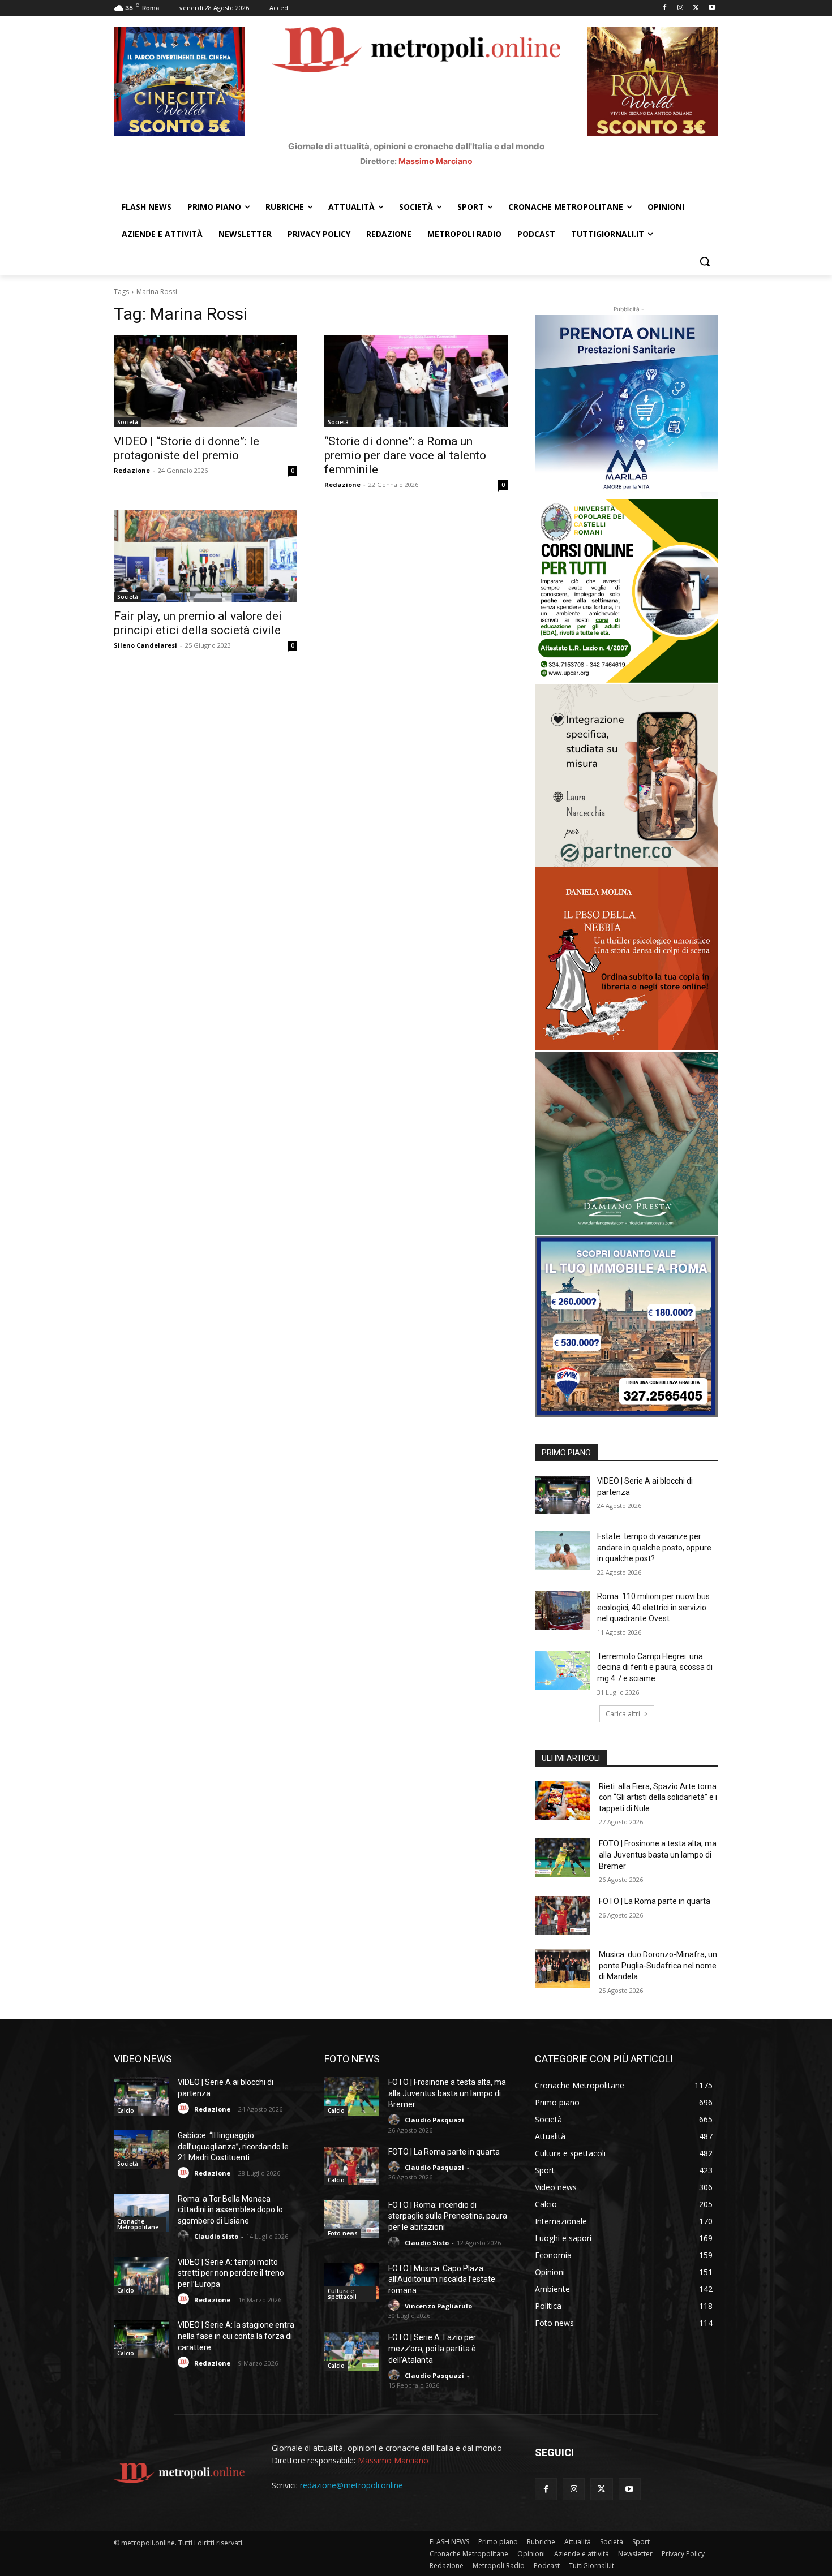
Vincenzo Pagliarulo (438, 2306)
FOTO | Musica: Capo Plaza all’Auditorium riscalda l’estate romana (442, 2279)
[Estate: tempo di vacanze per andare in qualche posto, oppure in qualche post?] (562, 1550)
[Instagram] (681, 8)
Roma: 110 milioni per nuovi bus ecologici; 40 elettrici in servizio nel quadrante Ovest (653, 1607)
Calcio (126, 2110)
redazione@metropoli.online (351, 2485)
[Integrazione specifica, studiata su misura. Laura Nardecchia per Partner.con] (627, 776)
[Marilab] (627, 407)
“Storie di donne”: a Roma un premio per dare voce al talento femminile (405, 455)
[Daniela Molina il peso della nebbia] (627, 959)
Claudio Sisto (216, 2236)
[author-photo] (185, 2108)
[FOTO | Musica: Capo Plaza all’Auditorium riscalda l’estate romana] (352, 2282)
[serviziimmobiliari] (627, 1326)
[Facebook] (665, 8)
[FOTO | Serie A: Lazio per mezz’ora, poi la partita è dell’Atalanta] (352, 2351)
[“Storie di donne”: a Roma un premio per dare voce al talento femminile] (416, 381)
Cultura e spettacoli (342, 2294)
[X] (696, 8)
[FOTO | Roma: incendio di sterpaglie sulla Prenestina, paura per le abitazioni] (352, 2219)
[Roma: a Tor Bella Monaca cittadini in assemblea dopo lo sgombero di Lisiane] (141, 2213)
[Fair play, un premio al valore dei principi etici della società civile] (205, 556)
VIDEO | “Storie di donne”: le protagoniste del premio (186, 448)
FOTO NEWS (352, 2059)
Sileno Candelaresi (145, 645)
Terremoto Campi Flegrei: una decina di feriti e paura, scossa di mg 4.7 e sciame (655, 1667)
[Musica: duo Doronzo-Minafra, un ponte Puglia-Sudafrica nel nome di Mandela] (562, 1968)
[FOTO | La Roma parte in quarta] (562, 1915)
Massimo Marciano (436, 161)
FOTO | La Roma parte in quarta (655, 1901)
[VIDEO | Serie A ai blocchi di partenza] (562, 1495)
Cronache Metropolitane (138, 2224)
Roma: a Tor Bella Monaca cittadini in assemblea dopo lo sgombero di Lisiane (230, 2210)
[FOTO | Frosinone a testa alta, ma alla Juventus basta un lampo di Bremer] (562, 1858)
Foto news (343, 2233)
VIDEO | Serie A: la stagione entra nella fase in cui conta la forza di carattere (236, 2336)
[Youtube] (712, 8)
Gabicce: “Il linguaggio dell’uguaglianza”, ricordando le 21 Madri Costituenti (233, 2146)
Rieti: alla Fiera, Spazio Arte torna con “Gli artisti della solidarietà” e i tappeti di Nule (658, 1797)
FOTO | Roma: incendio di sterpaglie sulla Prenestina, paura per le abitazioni (448, 2216)
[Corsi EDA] (627, 591)
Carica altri (623, 1714)
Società (128, 422)
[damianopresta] (627, 1143)
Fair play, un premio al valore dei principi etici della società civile (198, 623)
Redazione (132, 470)
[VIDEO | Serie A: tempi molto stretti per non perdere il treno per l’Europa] (141, 2276)
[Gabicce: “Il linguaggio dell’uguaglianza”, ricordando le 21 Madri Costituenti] (141, 2149)
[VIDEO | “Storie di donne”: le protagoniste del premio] (205, 381)
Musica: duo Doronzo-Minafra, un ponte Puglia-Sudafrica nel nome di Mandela (658, 1965)
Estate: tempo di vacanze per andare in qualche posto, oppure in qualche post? (654, 1547)
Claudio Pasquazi (434, 2120)
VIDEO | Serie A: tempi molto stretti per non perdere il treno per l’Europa (231, 2273)
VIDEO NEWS (143, 2059)
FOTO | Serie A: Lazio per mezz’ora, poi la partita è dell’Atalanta (432, 2348)
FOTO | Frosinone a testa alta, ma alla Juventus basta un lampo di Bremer (658, 1855)
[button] (705, 261)
